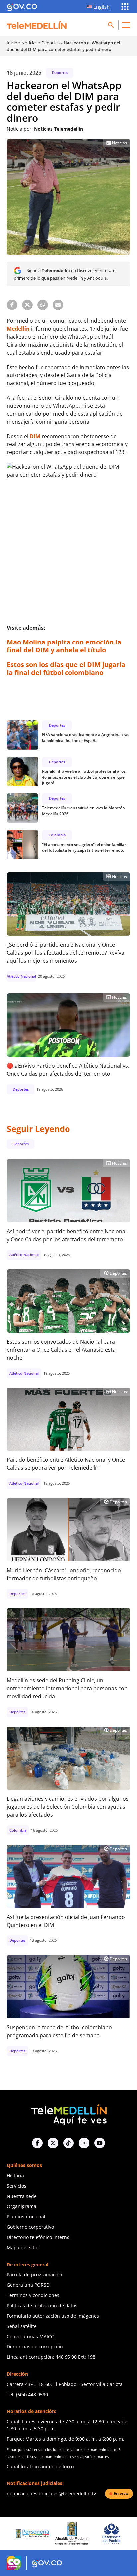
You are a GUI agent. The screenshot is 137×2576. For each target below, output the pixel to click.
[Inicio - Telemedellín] (37, 25)
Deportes (50, 43)
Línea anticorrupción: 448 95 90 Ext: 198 (51, 2357)
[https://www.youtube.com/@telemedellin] (100, 2143)
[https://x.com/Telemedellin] (53, 2143)
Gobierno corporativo (30, 2227)
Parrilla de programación (34, 2275)
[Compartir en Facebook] (12, 305)
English (102, 7)
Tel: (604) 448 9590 (27, 2394)
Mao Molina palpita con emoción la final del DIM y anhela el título (64, 646)
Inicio (12, 43)
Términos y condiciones (33, 2295)
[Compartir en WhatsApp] (43, 305)
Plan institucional (26, 2217)
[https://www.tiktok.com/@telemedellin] (68, 2143)
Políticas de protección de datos (42, 2305)
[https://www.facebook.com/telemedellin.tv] (37, 2143)
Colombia (57, 835)
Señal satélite (22, 2326)
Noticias (29, 43)
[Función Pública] (110, 2534)
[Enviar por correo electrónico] (58, 305)
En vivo (121, 2493)
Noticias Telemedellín (59, 129)
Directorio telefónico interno (38, 2237)
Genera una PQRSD (28, 2285)
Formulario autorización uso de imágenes (53, 2316)
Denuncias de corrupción (35, 2347)
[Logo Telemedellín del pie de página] (68, 2114)
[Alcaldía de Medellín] (31, 2534)
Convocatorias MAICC (30, 2336)
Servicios (16, 2186)
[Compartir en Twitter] (27, 305)
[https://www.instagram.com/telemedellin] (84, 2143)
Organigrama (21, 2206)
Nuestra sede (22, 2196)
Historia (15, 2175)
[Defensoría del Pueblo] (70, 2534)
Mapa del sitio (22, 2247)
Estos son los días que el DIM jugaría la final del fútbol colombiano (66, 669)
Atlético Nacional (21, 976)
